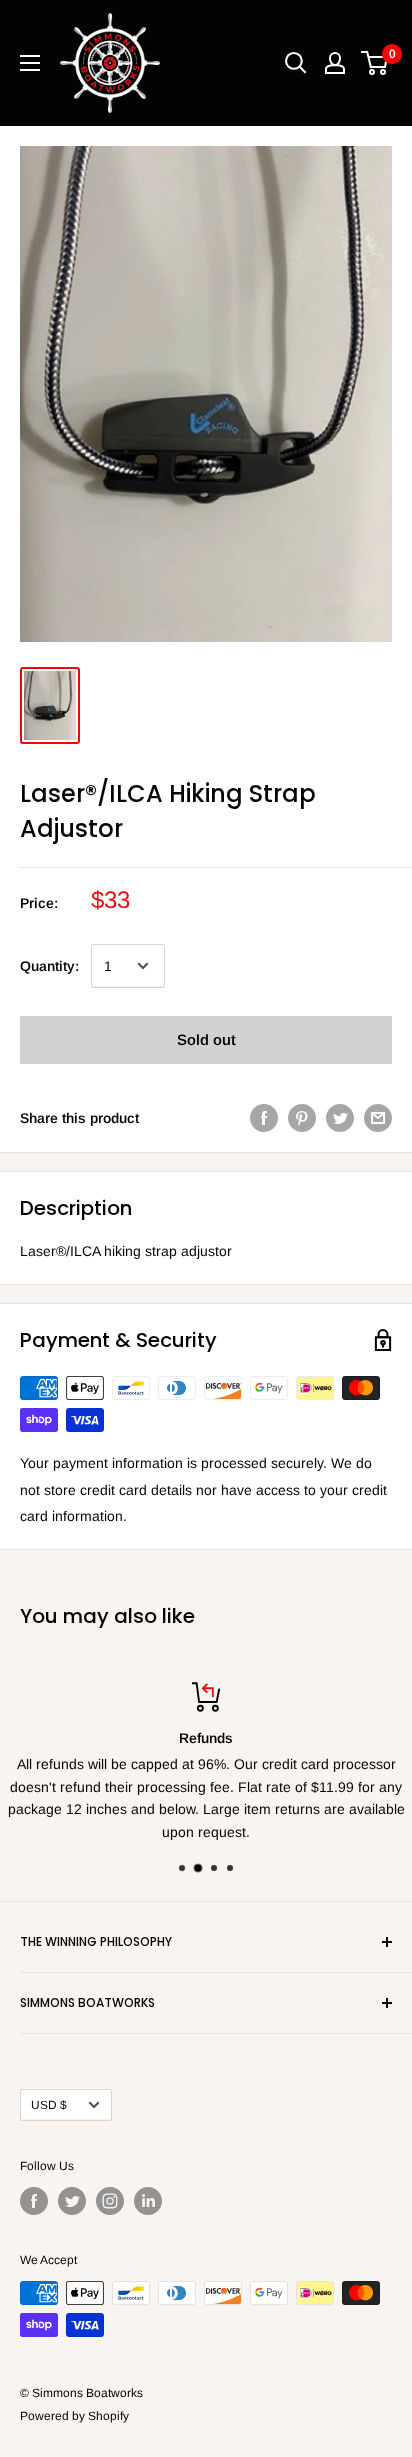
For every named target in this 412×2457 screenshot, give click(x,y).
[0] (375, 63)
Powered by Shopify (74, 2416)
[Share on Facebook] (264, 1118)
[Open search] (296, 63)
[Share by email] (378, 1118)
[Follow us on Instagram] (110, 2201)
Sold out (206, 1039)
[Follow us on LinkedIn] (148, 2201)
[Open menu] (30, 63)
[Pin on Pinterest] (302, 1118)
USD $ (49, 2105)
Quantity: (49, 966)
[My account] (335, 63)
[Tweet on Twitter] (340, 1118)
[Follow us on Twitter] (72, 2201)
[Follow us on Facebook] (34, 2201)
